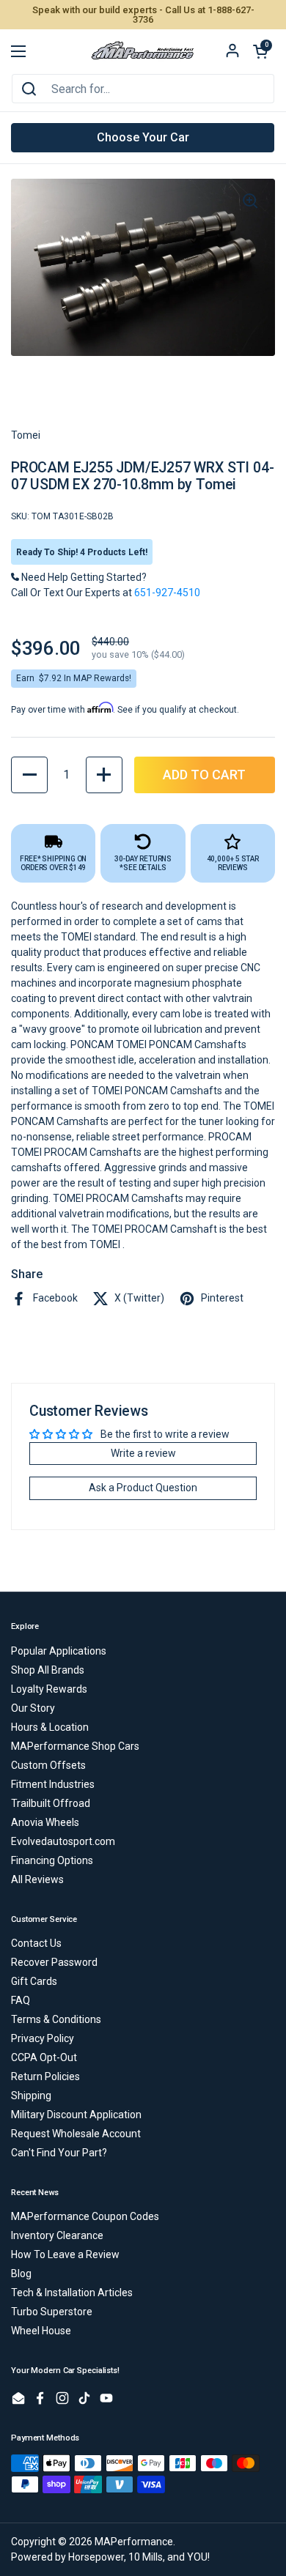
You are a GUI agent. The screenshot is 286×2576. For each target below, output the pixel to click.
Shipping (31, 2096)
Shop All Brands (48, 1670)
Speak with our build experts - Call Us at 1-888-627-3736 (143, 15)
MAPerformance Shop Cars (75, 1746)
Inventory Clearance (57, 2235)
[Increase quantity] (104, 775)
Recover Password (54, 1962)
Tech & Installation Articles (72, 2293)
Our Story (33, 1708)
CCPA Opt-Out (44, 2057)
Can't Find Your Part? (59, 2153)
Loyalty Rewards (49, 1689)
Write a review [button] (143, 1453)
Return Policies (45, 2076)
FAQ (21, 2000)
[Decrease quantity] (29, 775)
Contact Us (36, 1943)
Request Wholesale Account (76, 2134)
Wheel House (41, 2331)
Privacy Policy (43, 2038)
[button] (260, 51)
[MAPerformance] (143, 51)
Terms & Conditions (56, 2019)
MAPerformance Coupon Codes (85, 2216)
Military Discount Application (76, 2115)
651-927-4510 (167, 593)
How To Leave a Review (65, 2254)
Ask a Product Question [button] (143, 1488)
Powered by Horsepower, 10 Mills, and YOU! (110, 2557)
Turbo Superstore (52, 2312)
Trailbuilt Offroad (51, 1803)
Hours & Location (50, 1727)
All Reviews (37, 1879)
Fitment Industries (53, 1784)
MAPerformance (134, 2542)
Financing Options (52, 1860)
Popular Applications (59, 1651)
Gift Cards (34, 1981)
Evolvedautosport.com (63, 1841)
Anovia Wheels (45, 1822)
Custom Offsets (48, 1765)
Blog (21, 2274)
